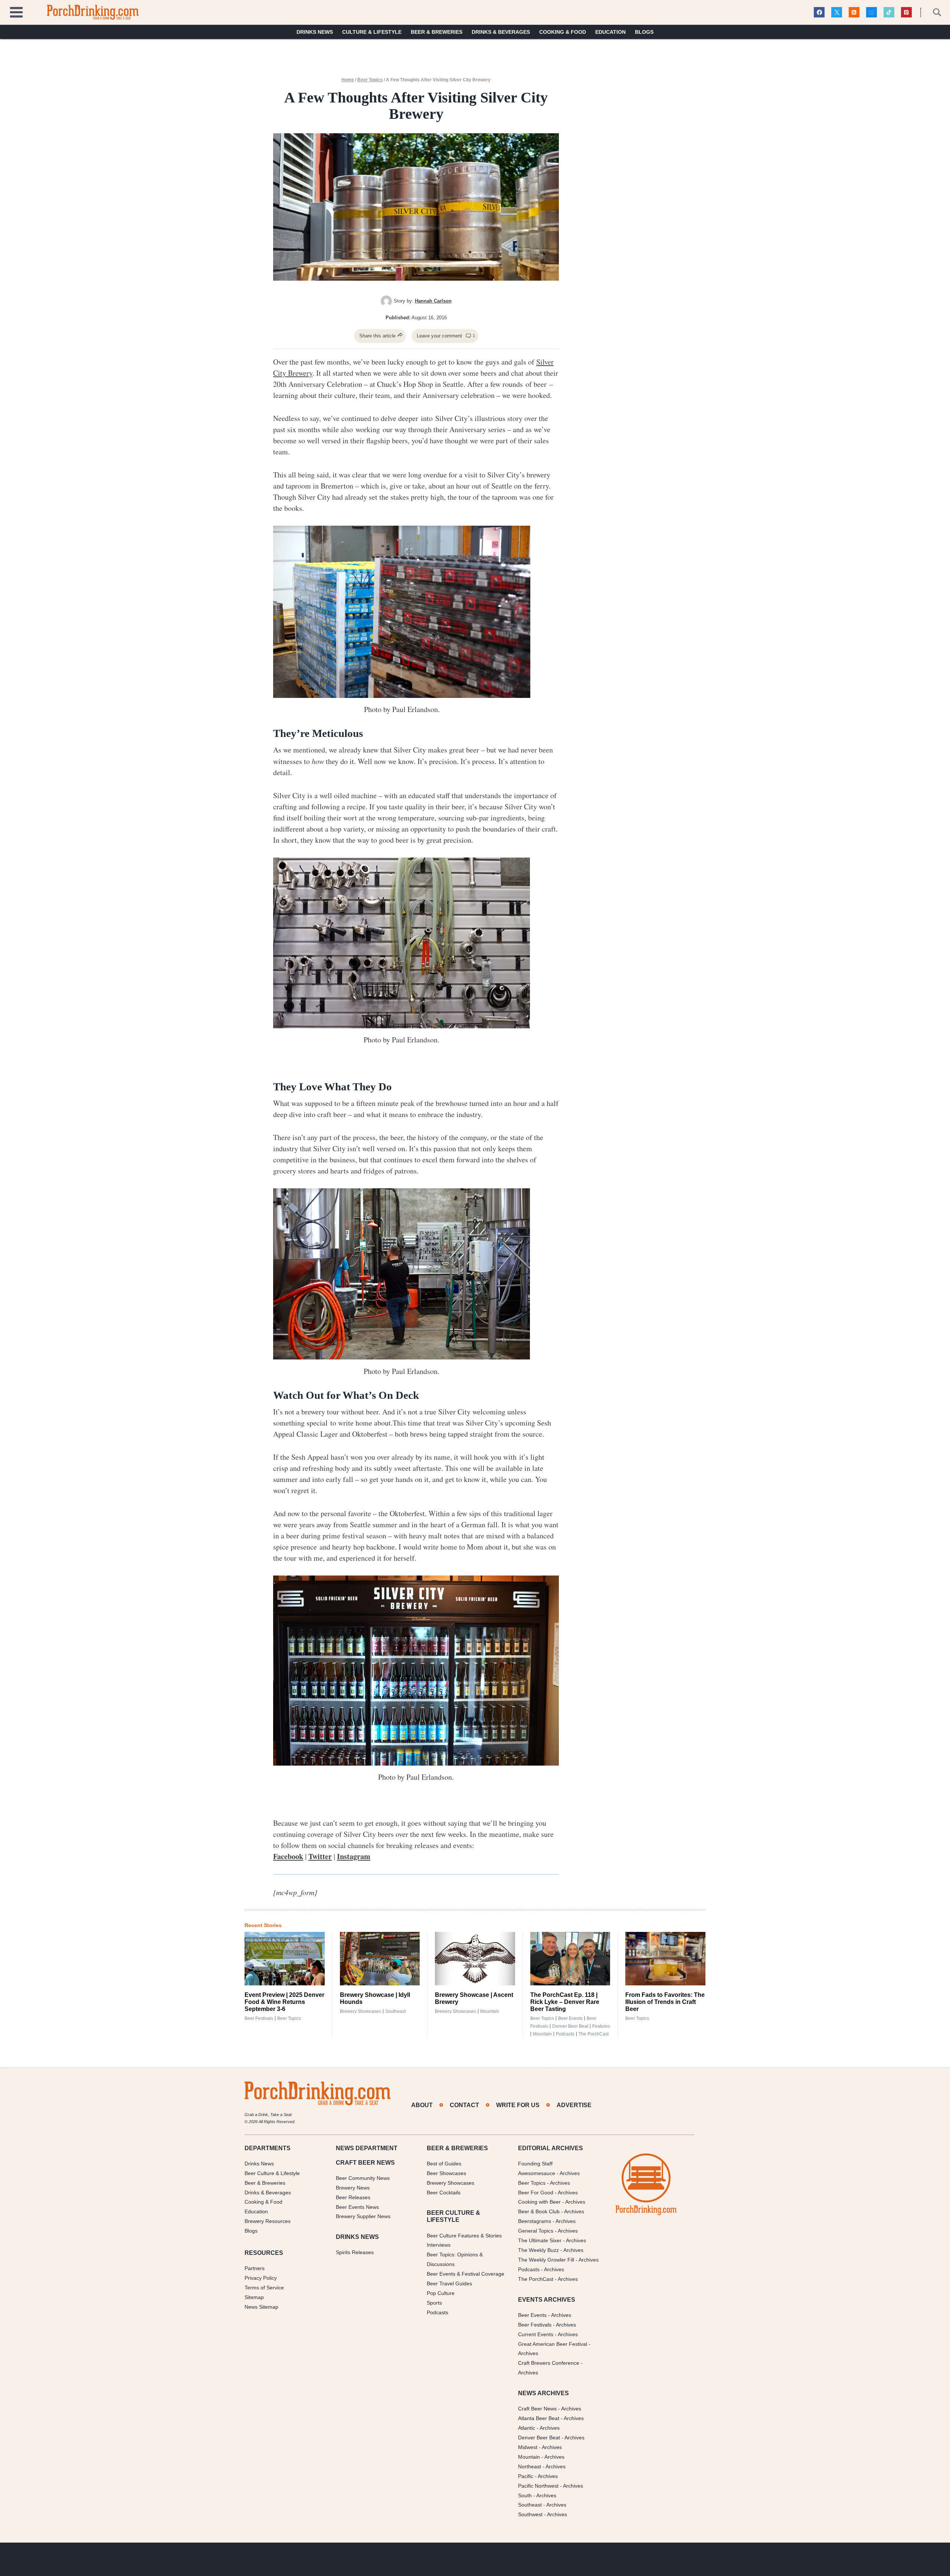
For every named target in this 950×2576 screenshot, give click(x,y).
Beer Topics (370, 80)
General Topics (536, 2231)
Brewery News (353, 2187)
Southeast (395, 2011)
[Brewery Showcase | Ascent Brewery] (475, 1959)
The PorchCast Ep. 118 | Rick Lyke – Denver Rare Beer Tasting (565, 2002)
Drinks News (315, 32)
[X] (837, 12)
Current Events (536, 2334)
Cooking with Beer (539, 2202)
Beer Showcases (446, 2173)
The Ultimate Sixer (540, 2240)
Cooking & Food (563, 32)
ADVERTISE (574, 2105)
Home (348, 80)
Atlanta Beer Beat (539, 2418)
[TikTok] (889, 12)
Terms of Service (264, 2288)
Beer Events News (357, 2207)
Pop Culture (441, 2293)
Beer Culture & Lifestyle (272, 2173)
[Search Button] (933, 12)
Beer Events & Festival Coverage (466, 2274)
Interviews (439, 2245)
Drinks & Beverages (501, 32)
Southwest (530, 2514)
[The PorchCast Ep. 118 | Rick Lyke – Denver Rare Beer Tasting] (570, 1959)
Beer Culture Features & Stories (464, 2235)
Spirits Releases (355, 2252)
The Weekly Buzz (538, 2250)
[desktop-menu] (16, 11)
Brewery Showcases (361, 2011)
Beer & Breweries (437, 32)
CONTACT (464, 2105)
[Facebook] (819, 12)
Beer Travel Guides (449, 2283)
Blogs (644, 32)
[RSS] (854, 12)
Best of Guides (444, 2164)
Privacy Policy (261, 2278)
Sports (434, 2303)
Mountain (490, 2011)
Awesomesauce (537, 2173)
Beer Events (570, 2018)
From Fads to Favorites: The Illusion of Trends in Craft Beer (665, 2002)
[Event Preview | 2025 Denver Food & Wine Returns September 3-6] (285, 1959)
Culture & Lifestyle (372, 32)
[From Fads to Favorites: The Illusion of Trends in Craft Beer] (665, 1959)
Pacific (526, 2476)
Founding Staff (535, 2164)
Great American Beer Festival (553, 2344)
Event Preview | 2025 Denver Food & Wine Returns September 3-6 (284, 2002)
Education (610, 32)
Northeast (530, 2466)
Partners (255, 2268)
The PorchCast (594, 2034)
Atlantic (527, 2428)
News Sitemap (261, 2307)
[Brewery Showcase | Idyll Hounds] (380, 1959)
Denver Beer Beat (570, 2026)
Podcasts (565, 2034)
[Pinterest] (906, 12)
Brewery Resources (268, 2221)
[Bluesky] (872, 12)
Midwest (528, 2447)
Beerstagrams (535, 2221)
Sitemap (254, 2297)
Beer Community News (363, 2178)
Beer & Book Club (539, 2211)
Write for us (518, 2105)
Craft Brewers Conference (549, 2363)
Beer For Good (536, 2192)
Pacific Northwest (538, 2485)
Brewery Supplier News (363, 2216)
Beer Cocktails (444, 2192)
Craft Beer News (537, 2409)
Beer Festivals (259, 2018)
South (525, 2495)
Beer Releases (353, 2197)
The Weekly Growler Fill (546, 2260)
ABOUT (422, 2105)
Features (601, 2026)
